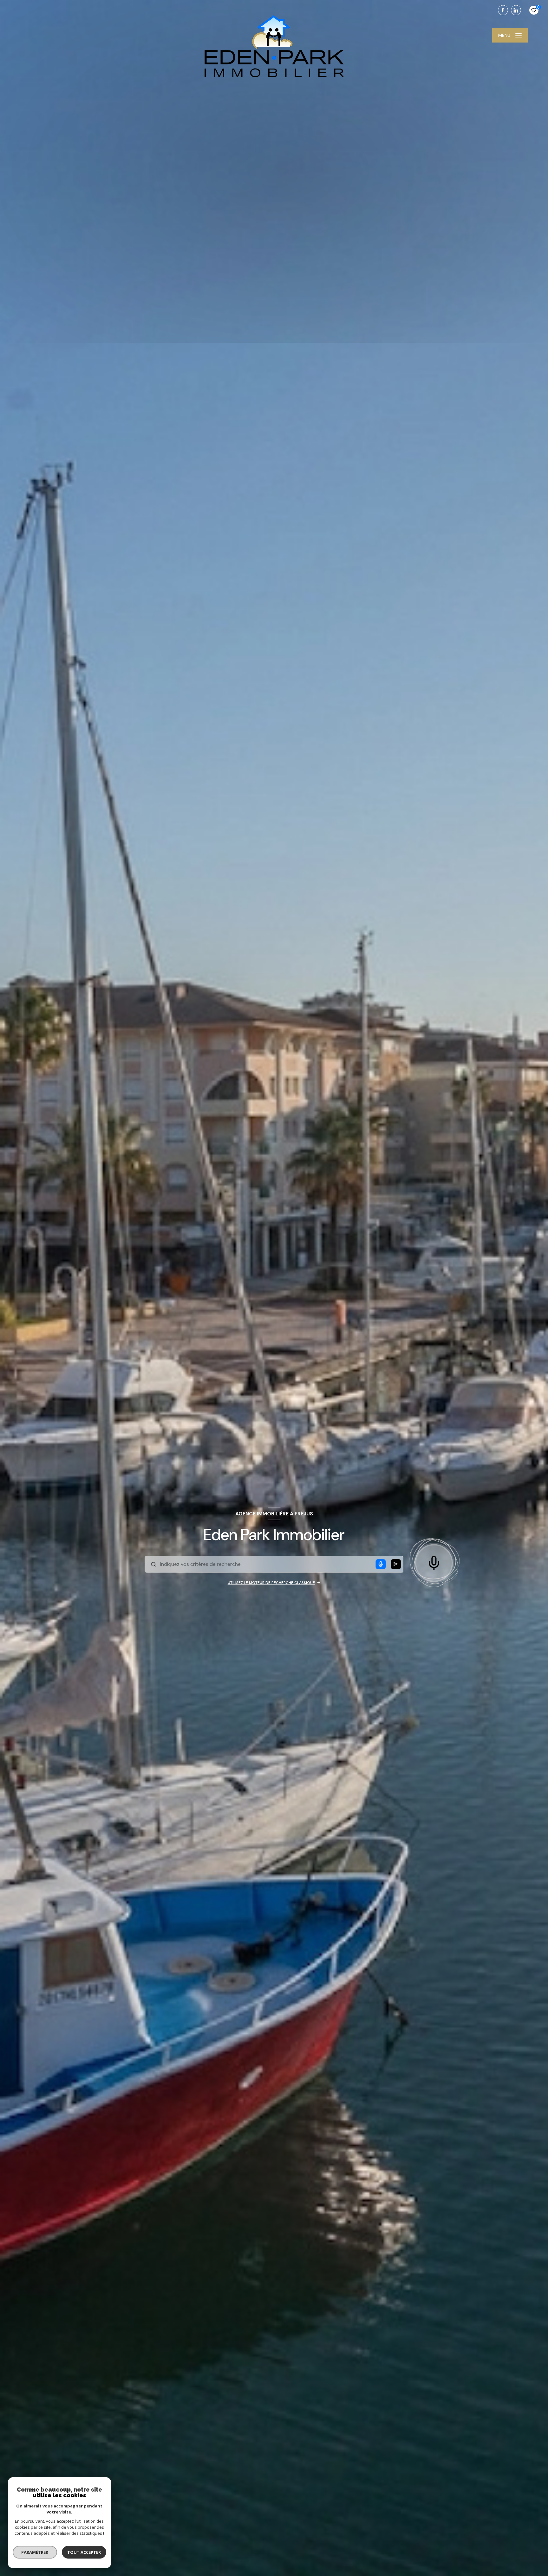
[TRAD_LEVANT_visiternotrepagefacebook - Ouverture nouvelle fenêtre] (503, 10)
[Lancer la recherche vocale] (434, 1562)
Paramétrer (35, 2552)
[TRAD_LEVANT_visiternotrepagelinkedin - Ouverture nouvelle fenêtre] (516, 10)
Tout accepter (84, 2552)
